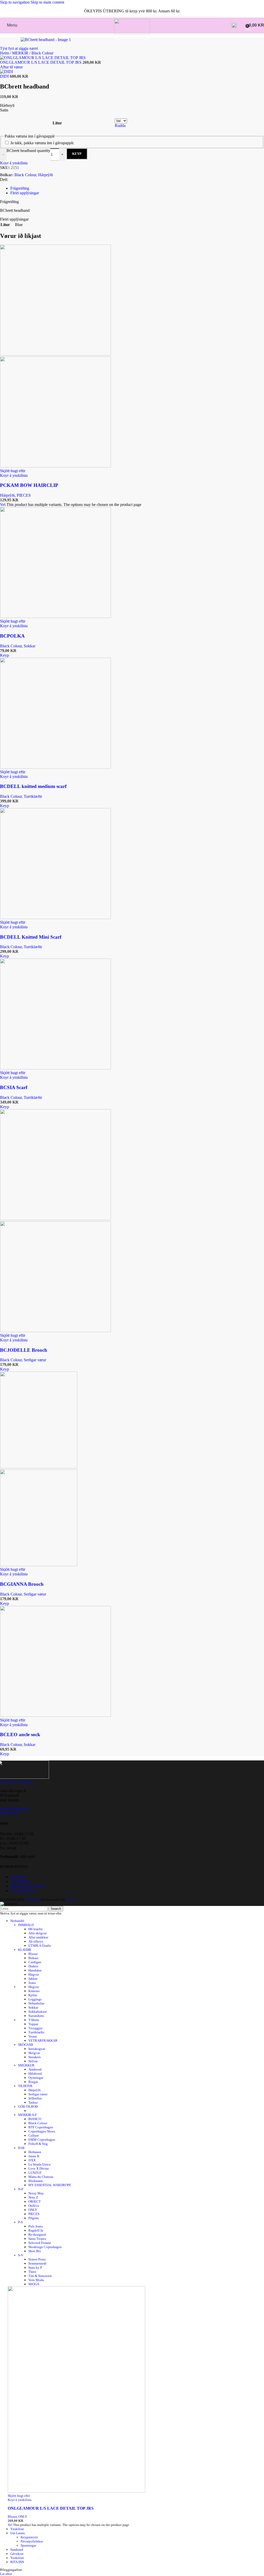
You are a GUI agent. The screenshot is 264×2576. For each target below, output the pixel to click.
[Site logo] (132, 33)
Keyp (77, 154)
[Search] (234, 25)
